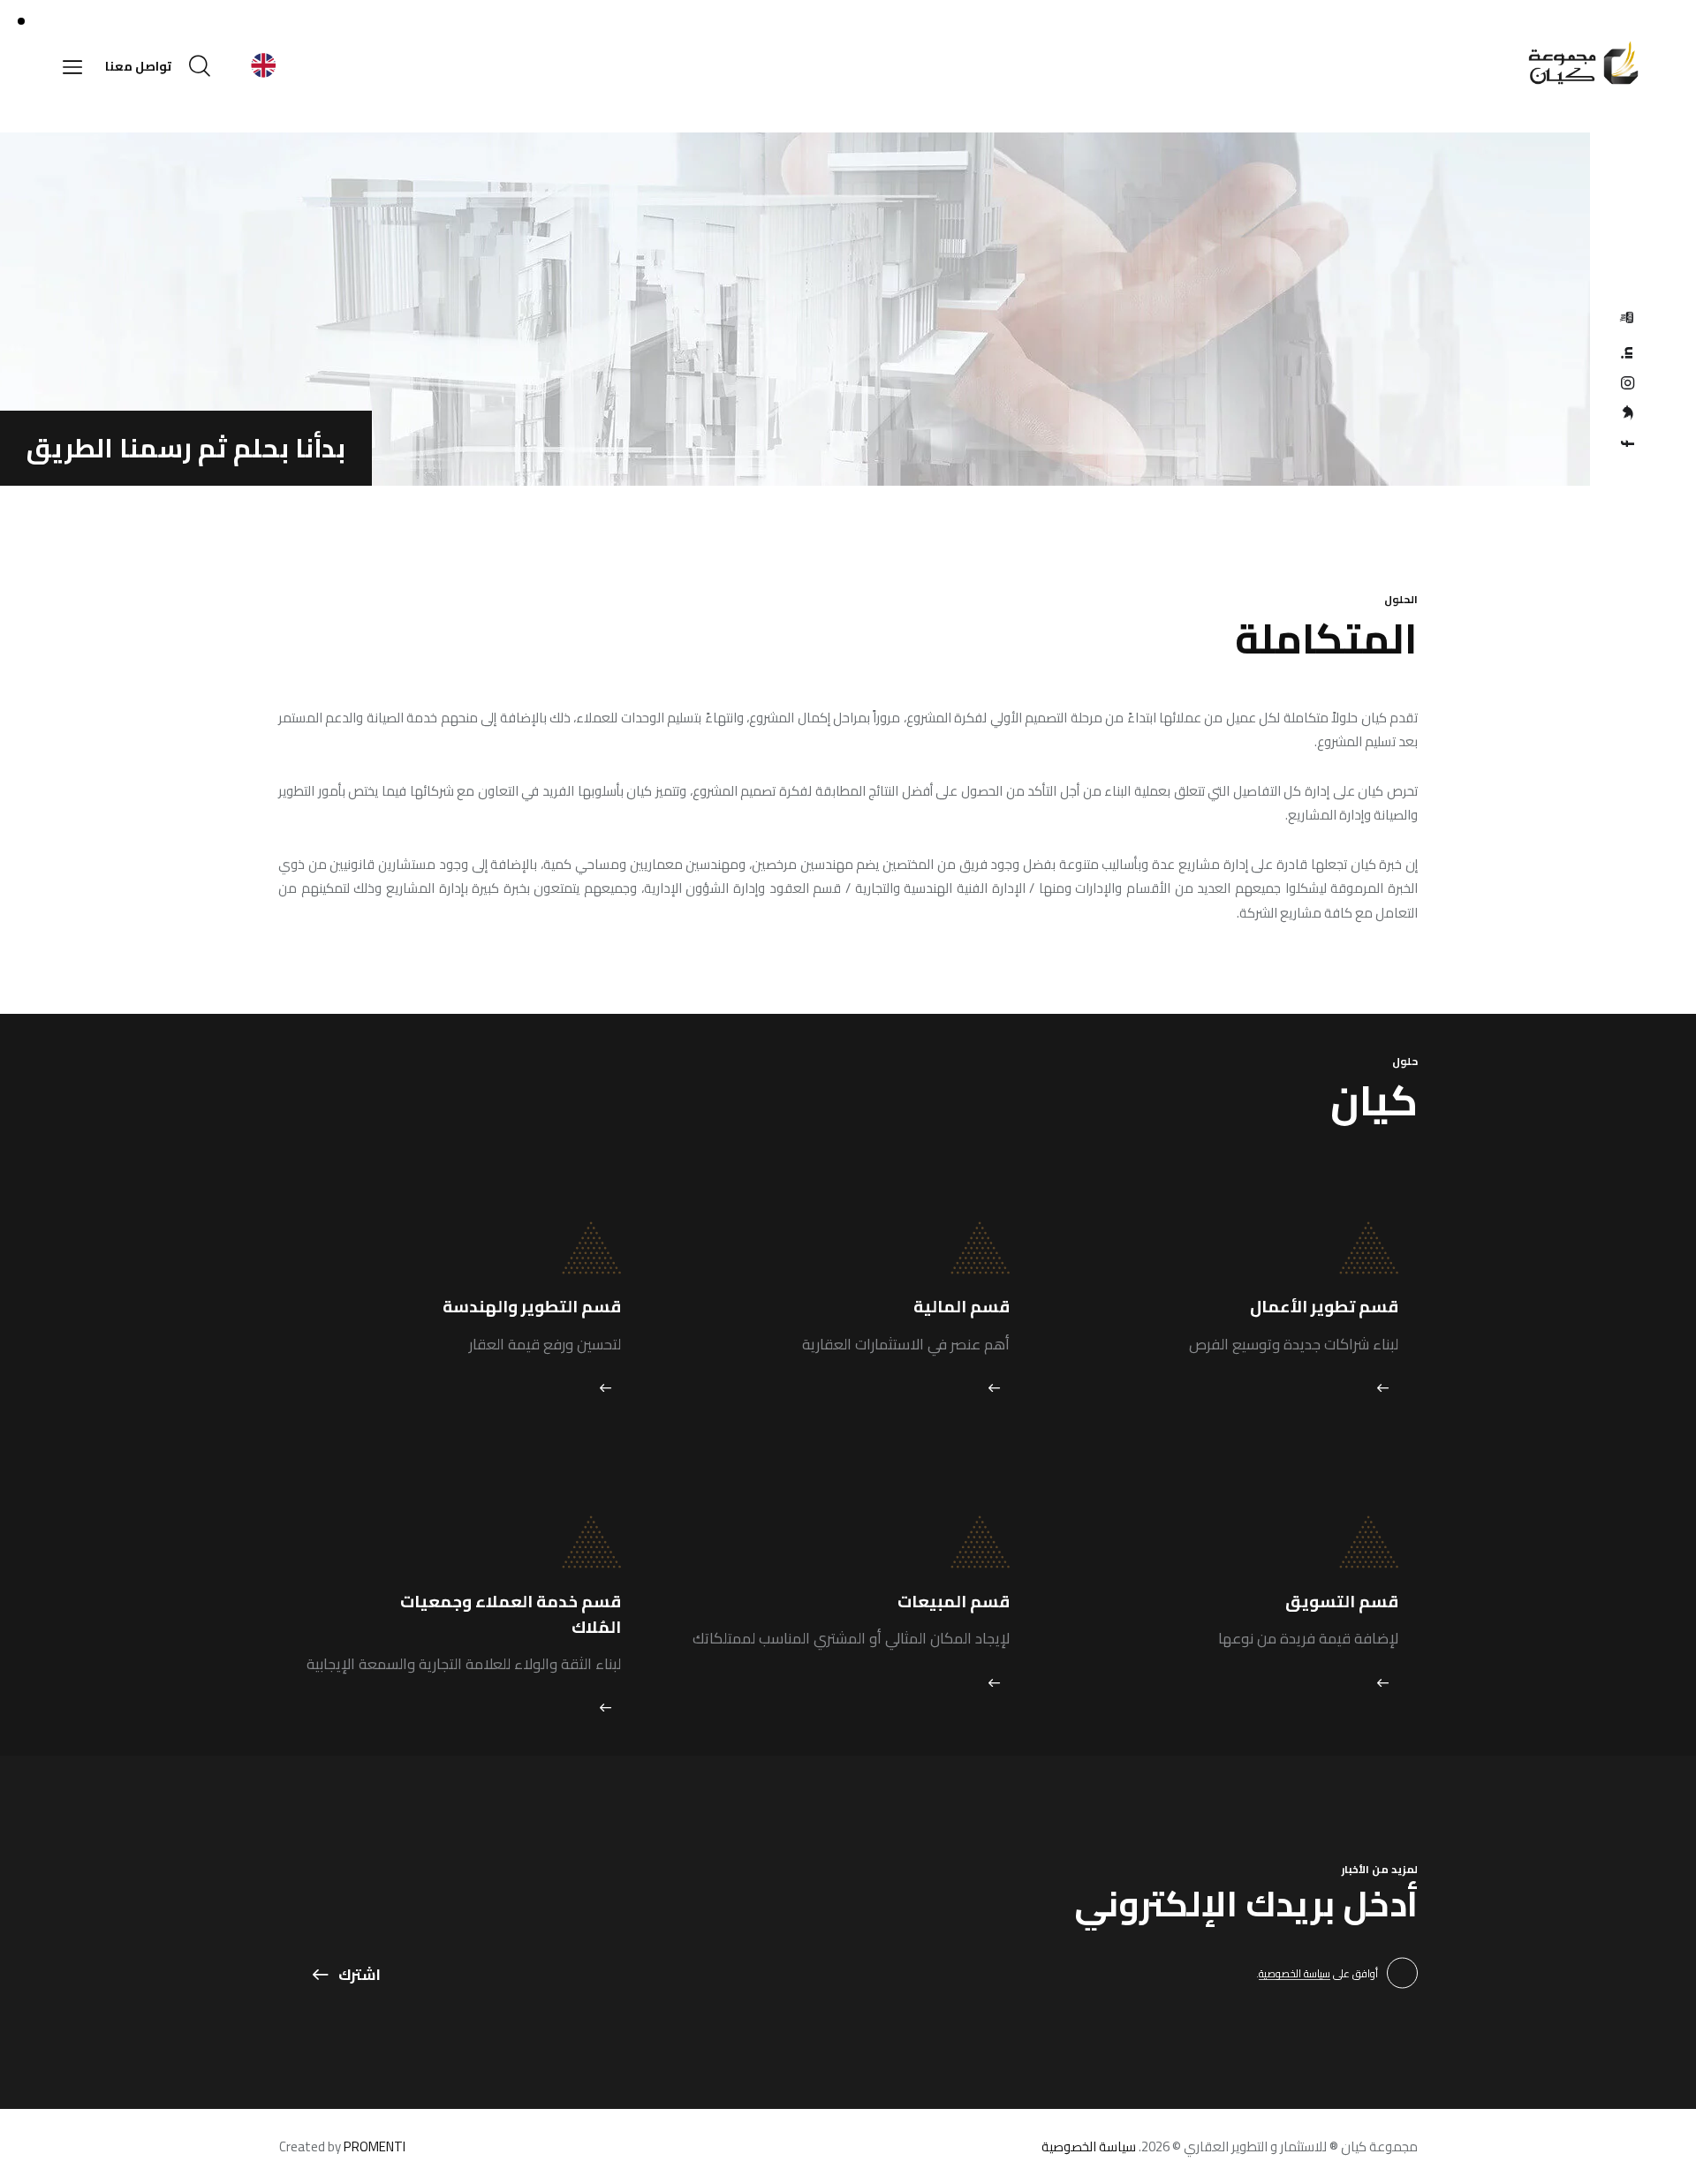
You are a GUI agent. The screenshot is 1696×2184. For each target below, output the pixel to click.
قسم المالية (962, 1307)
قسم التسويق (1342, 1602)
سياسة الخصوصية (1295, 1974)
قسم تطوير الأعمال (1324, 1307)
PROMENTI (375, 2146)
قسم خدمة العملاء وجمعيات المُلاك (511, 1614)
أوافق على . (1317, 1974)
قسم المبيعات (954, 1602)
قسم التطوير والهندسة (532, 1307)
